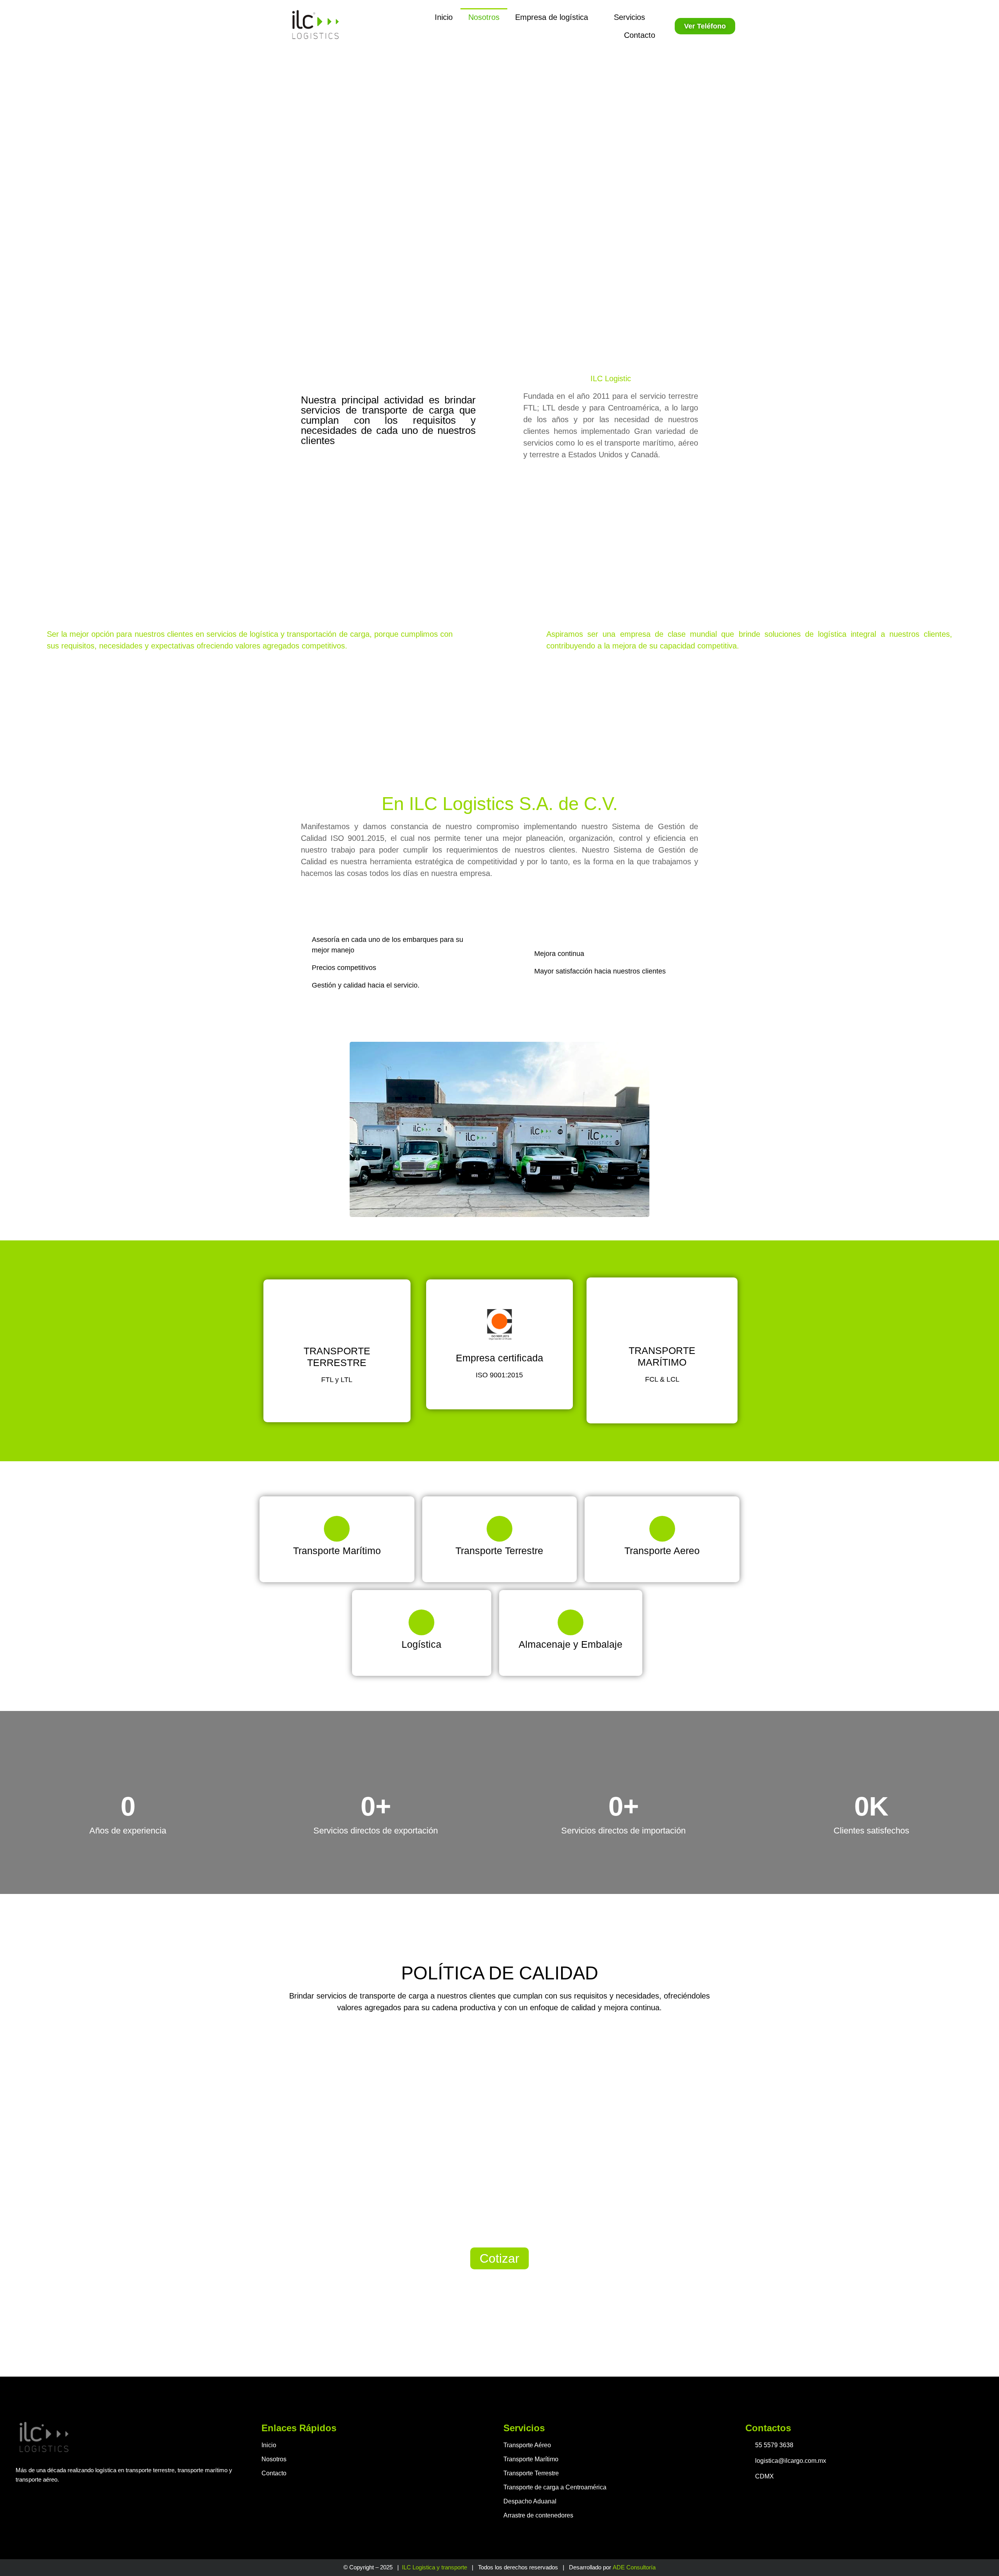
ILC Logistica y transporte (435, 2567)
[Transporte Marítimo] (337, 1529)
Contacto (640, 35)
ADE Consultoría (634, 2567)
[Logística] (421, 1622)
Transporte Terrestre (499, 1551)
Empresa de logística (552, 17)
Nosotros (484, 17)
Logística (421, 1644)
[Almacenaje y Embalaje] (571, 1622)
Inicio (444, 17)
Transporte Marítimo (337, 1551)
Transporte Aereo (662, 1551)
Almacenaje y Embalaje (571, 1644)
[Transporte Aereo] (662, 1529)
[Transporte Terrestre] (499, 1529)
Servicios (629, 17)
